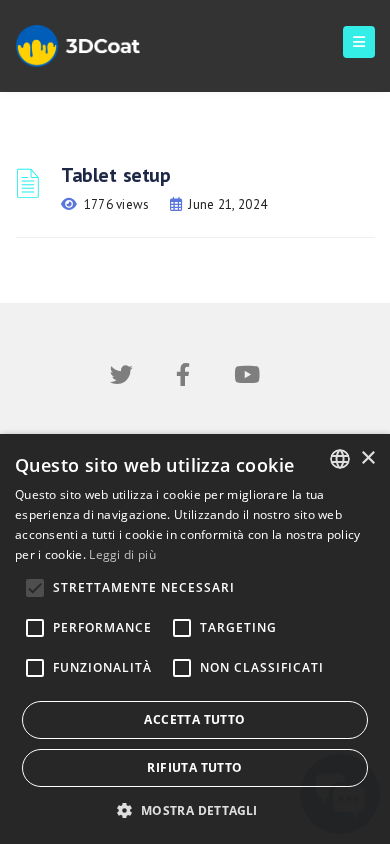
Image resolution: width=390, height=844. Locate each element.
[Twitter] (121, 378)
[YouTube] (247, 378)
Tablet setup (115, 175)
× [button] (367, 458)
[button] (194, 810)
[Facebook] (183, 378)
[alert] (195, 639)
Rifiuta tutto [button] (194, 767)
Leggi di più (122, 554)
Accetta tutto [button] (194, 719)
